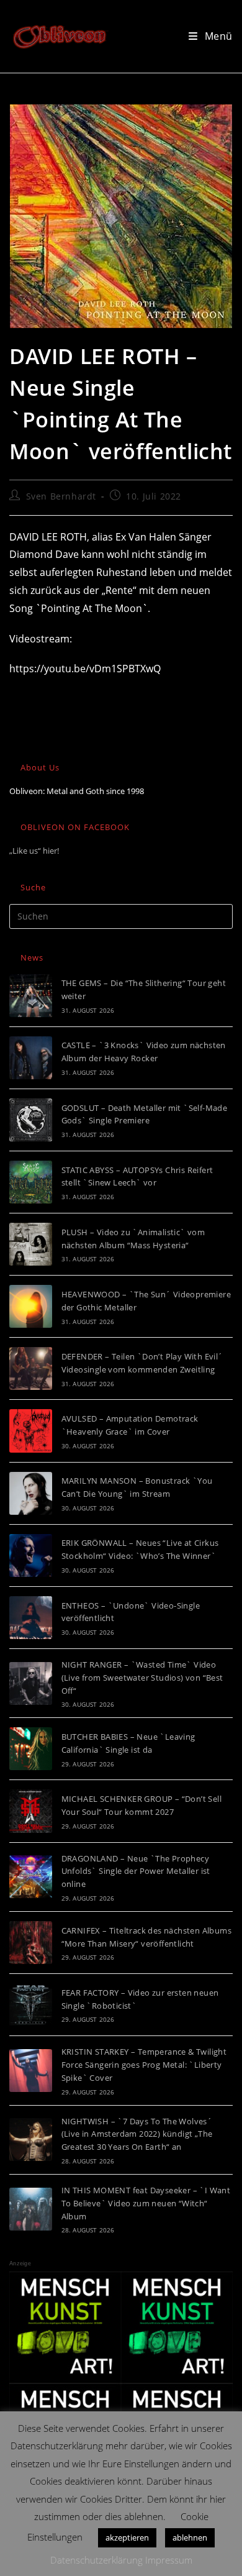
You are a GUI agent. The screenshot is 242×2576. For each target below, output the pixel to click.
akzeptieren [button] (127, 2537)
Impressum (169, 2560)
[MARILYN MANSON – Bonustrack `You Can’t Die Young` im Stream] (31, 1493)
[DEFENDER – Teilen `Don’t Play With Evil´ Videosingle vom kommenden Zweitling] (31, 1368)
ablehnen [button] (190, 2537)
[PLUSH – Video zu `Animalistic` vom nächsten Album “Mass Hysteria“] (31, 1244)
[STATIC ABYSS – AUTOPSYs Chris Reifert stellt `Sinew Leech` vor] (31, 1182)
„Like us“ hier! (34, 851)
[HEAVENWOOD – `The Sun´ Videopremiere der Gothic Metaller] (31, 1306)
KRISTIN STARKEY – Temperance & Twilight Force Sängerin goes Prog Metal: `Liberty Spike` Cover (144, 2065)
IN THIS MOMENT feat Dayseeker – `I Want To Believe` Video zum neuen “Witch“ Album (146, 2203)
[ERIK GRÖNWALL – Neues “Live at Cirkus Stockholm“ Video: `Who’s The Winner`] (31, 1555)
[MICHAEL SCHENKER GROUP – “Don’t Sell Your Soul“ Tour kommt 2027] (31, 1811)
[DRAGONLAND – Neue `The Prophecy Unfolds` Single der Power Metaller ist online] (31, 1877)
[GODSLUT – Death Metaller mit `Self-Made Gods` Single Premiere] (31, 1120)
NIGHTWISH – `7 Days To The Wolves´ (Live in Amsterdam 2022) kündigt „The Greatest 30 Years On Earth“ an (137, 2134)
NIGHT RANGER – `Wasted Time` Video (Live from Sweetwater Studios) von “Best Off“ (142, 1678)
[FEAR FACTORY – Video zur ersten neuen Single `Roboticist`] (31, 2005)
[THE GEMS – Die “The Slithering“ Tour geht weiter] (31, 996)
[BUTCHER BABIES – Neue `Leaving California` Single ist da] (31, 1749)
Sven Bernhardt (61, 496)
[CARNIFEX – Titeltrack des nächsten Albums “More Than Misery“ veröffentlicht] (31, 1943)
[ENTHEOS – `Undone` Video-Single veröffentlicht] (31, 1618)
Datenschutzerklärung (96, 2560)
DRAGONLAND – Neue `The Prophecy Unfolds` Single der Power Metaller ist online (136, 1871)
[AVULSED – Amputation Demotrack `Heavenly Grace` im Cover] (31, 1431)
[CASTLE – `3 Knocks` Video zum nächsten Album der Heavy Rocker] (31, 1058)
